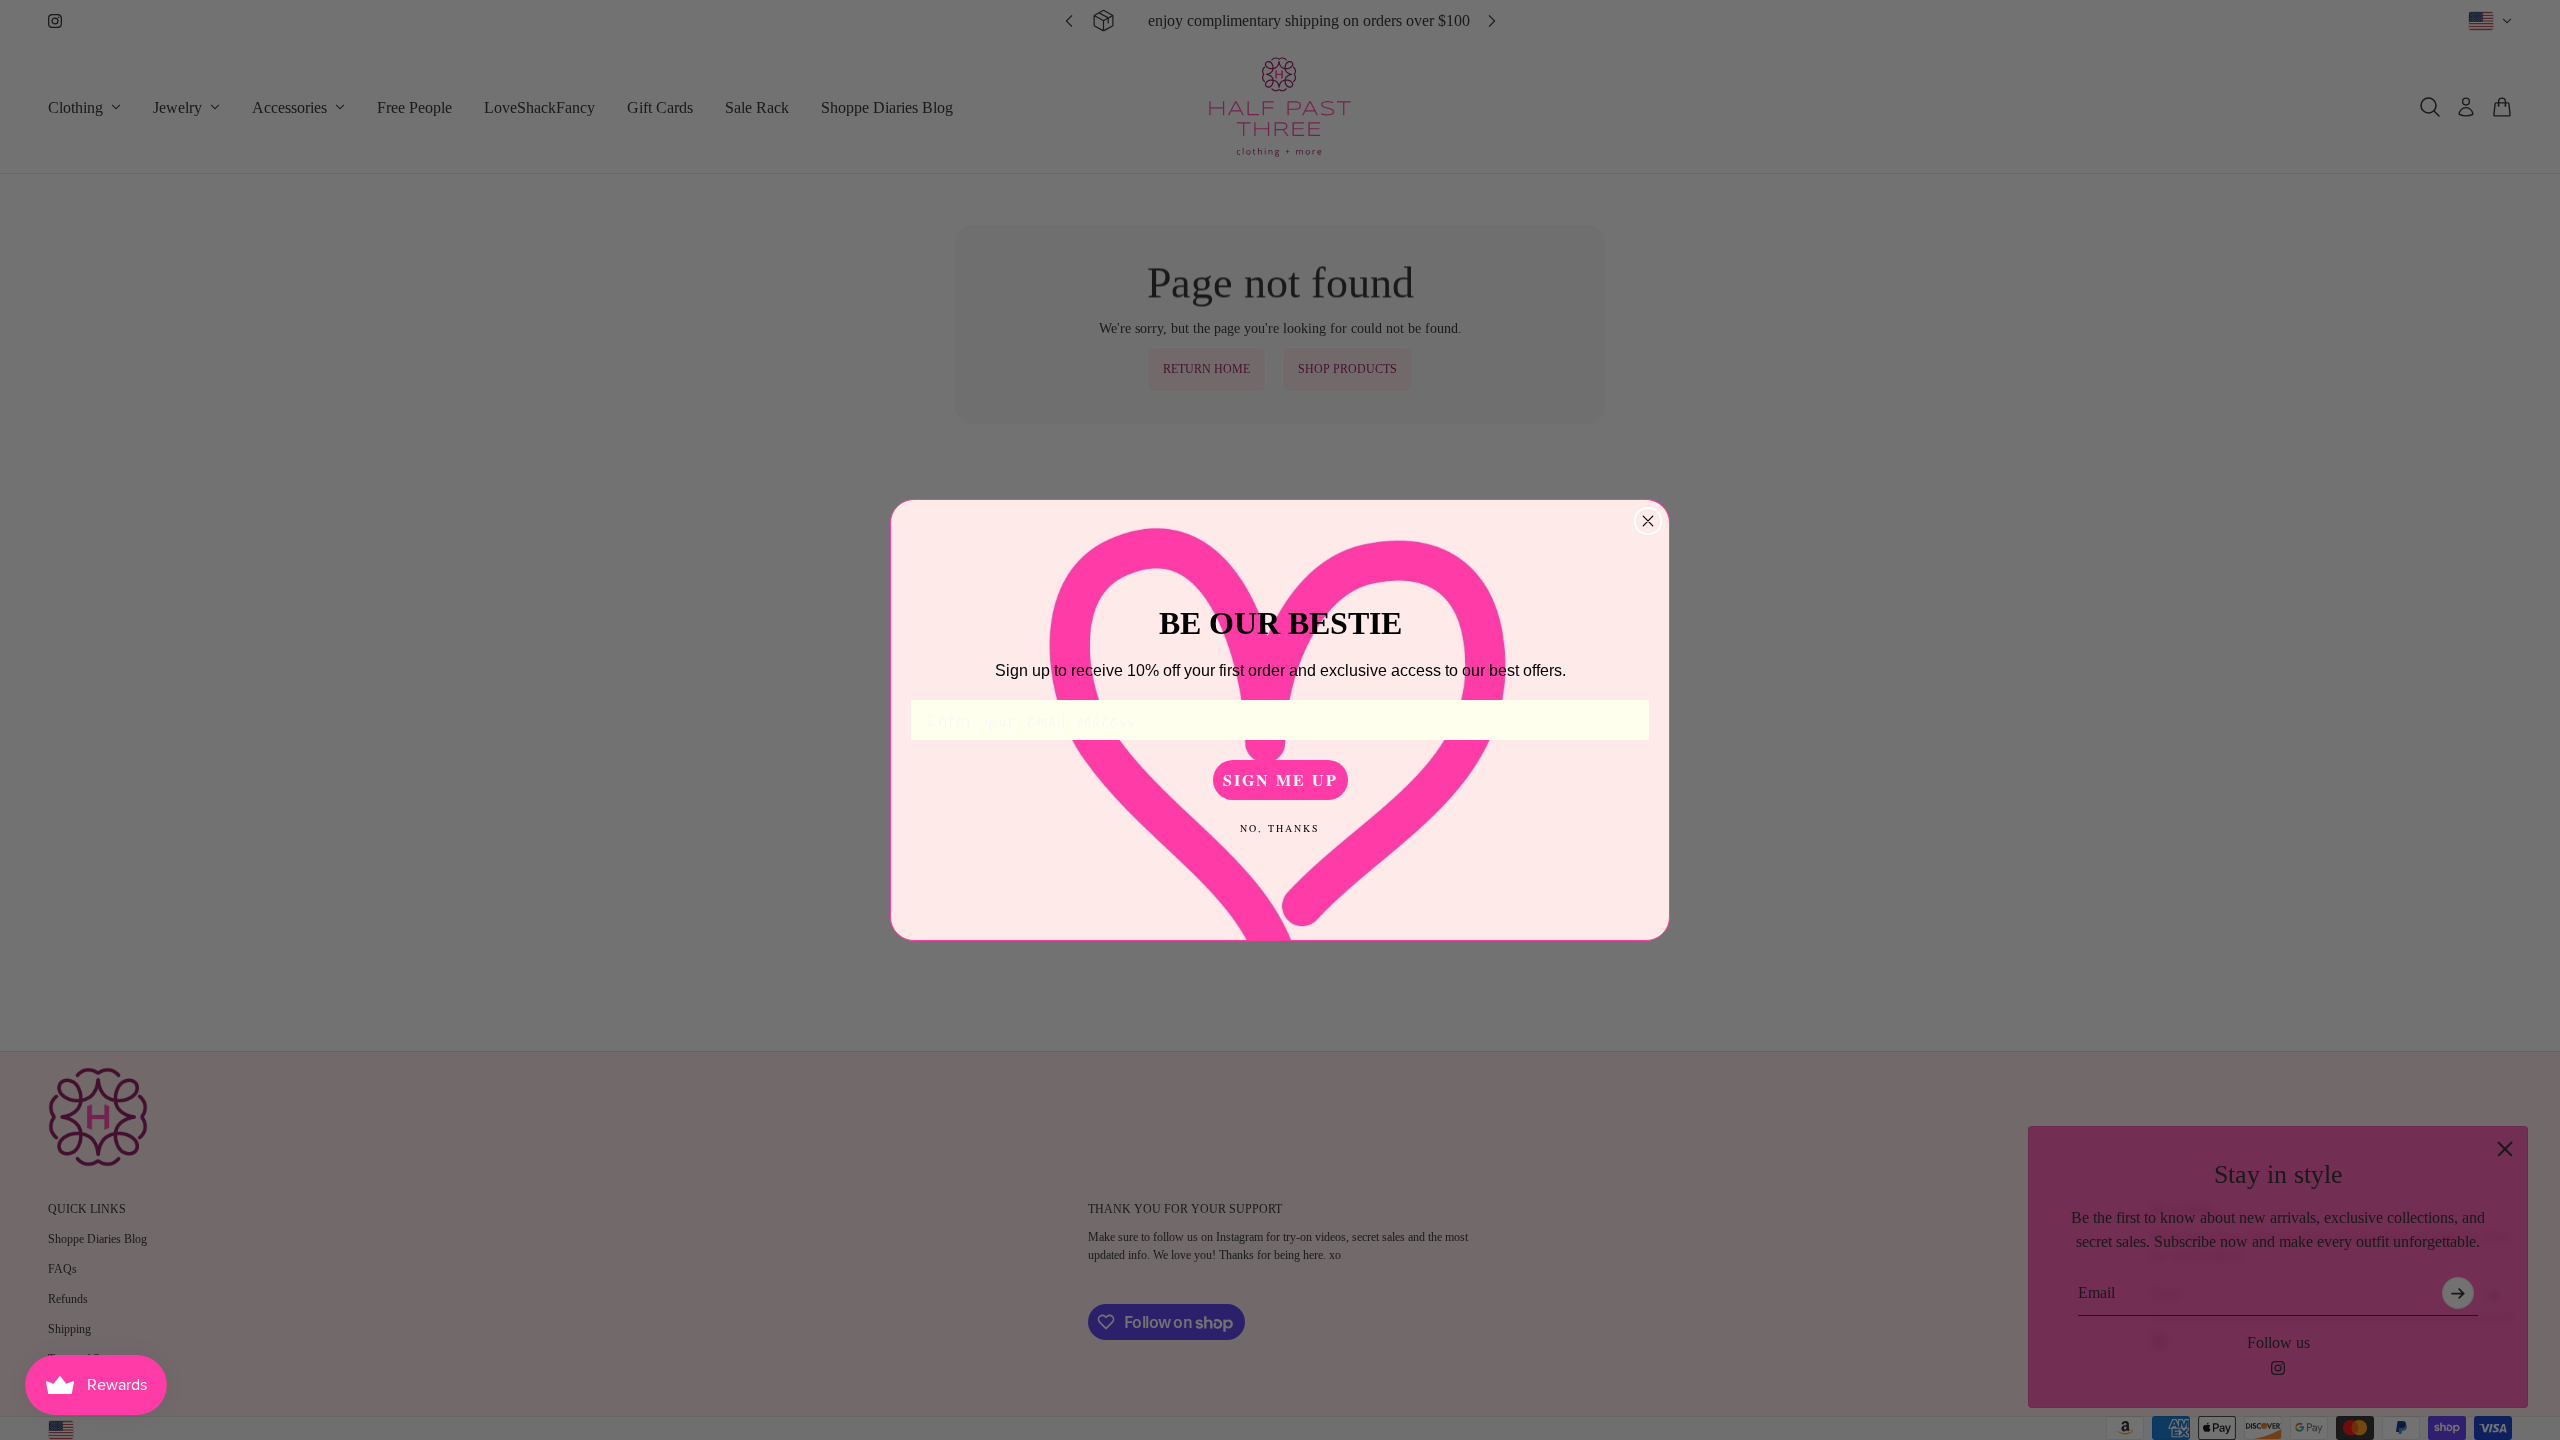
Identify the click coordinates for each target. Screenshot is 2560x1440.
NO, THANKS (1280, 828)
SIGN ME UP (1280, 779)
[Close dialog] (1648, 521)
